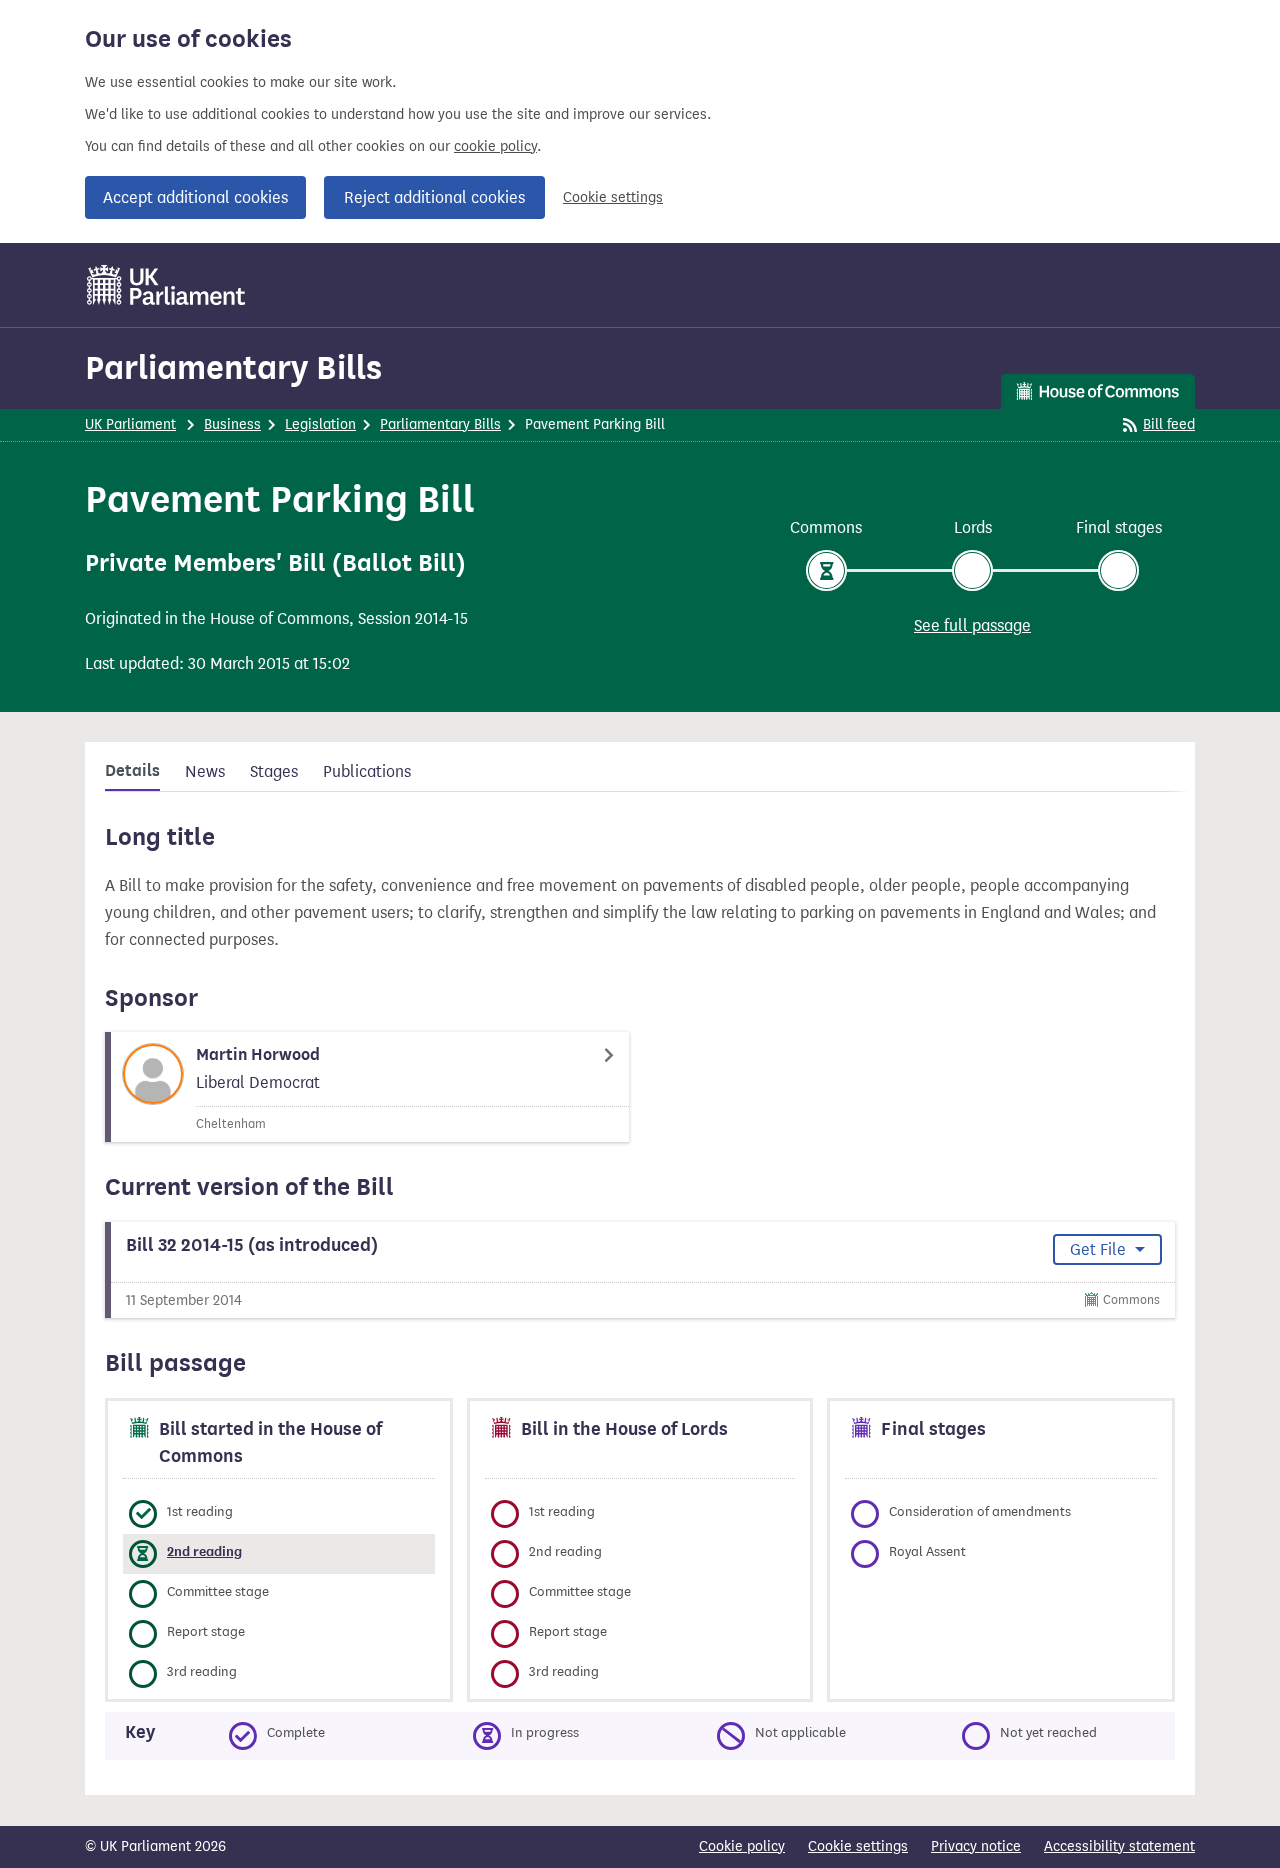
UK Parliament (130, 424)
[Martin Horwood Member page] (367, 1087)
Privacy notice (976, 1846)
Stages (274, 771)
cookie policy (495, 146)
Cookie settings (613, 197)
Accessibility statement (1119, 1846)
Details (132, 771)
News (205, 771)
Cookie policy (742, 1846)
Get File (1100, 1249)
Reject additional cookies (434, 197)
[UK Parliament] (166, 285)
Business (232, 424)
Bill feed (1169, 424)
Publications (367, 771)
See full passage (972, 625)
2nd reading (204, 1551)
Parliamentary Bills (233, 367)
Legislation (320, 424)
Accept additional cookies (195, 197)
